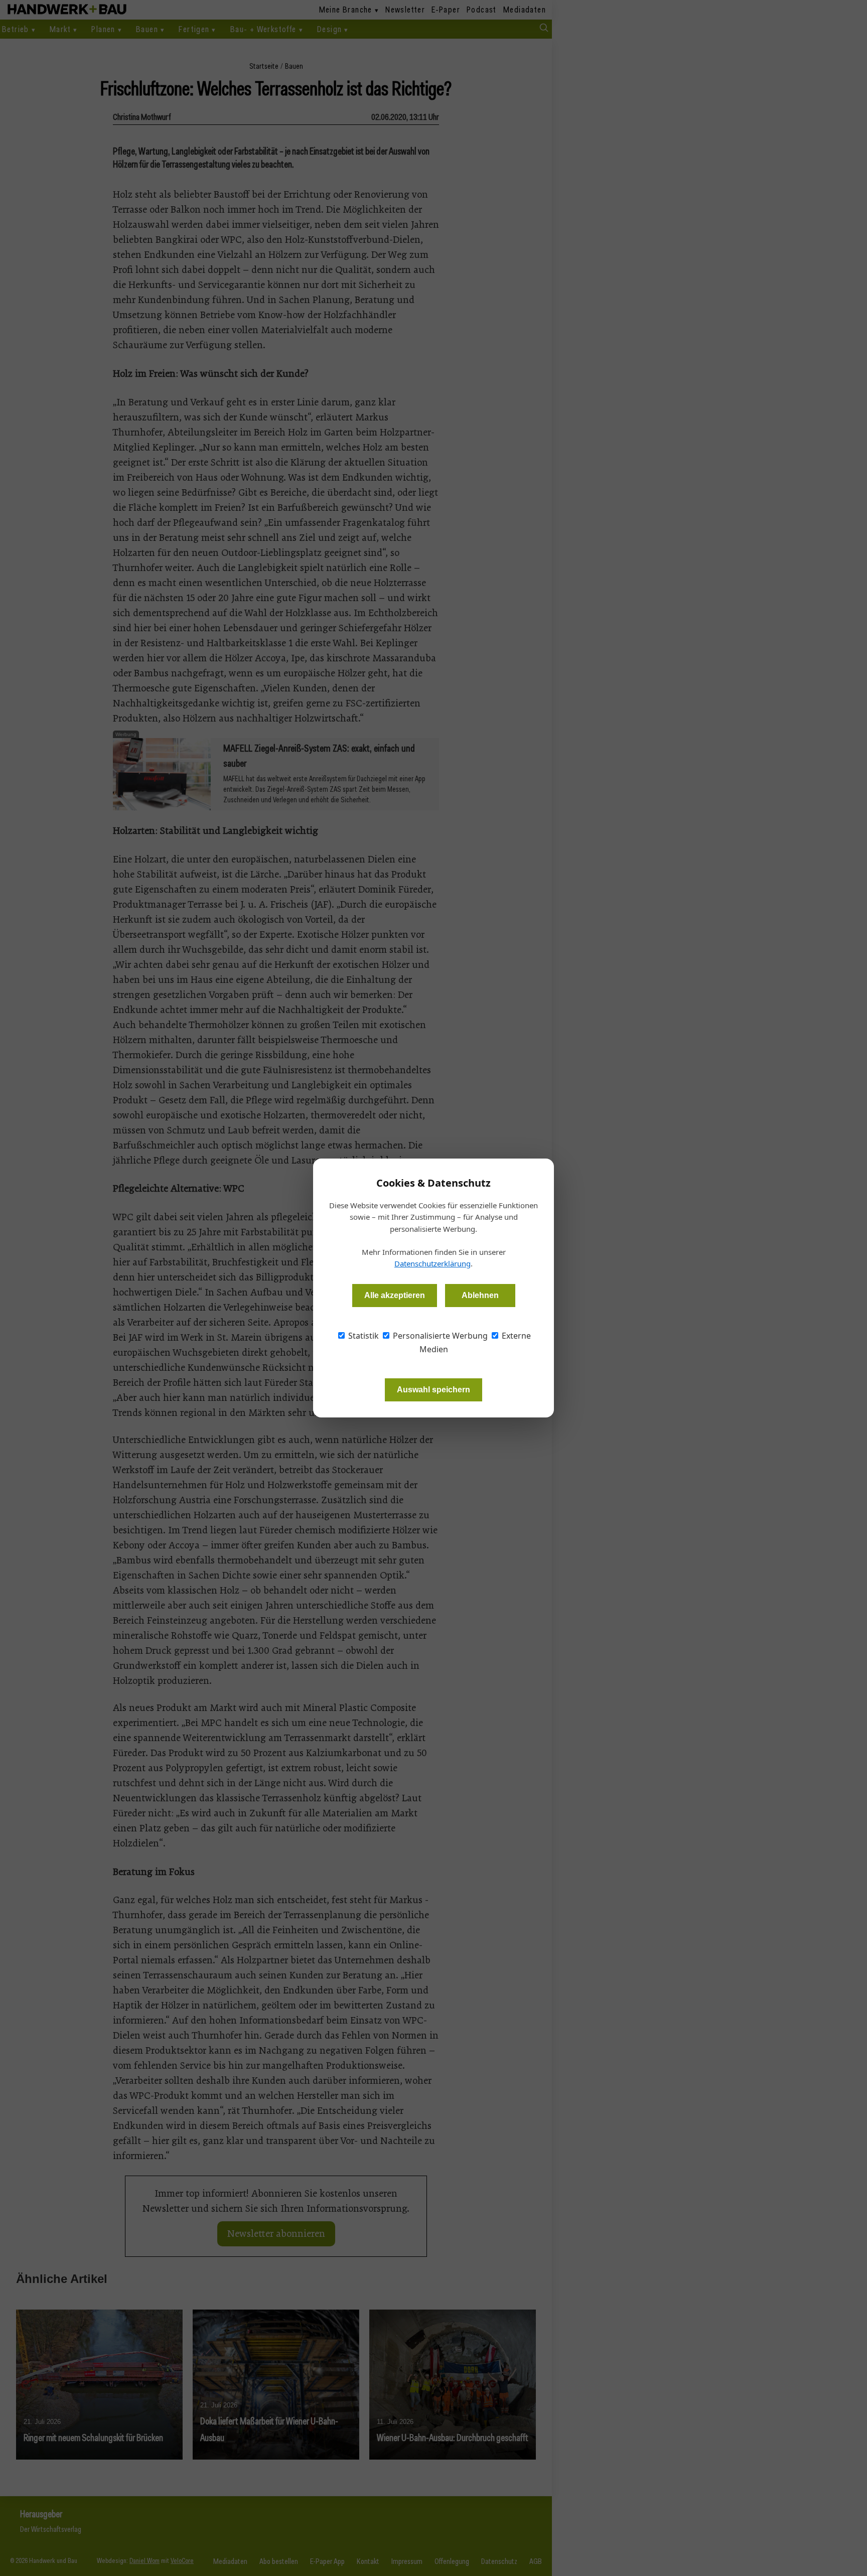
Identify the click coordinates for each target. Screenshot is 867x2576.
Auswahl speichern (434, 1390)
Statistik (363, 1336)
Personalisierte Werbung (439, 1336)
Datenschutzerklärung (432, 1263)
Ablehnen (480, 1295)
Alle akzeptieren (395, 1295)
